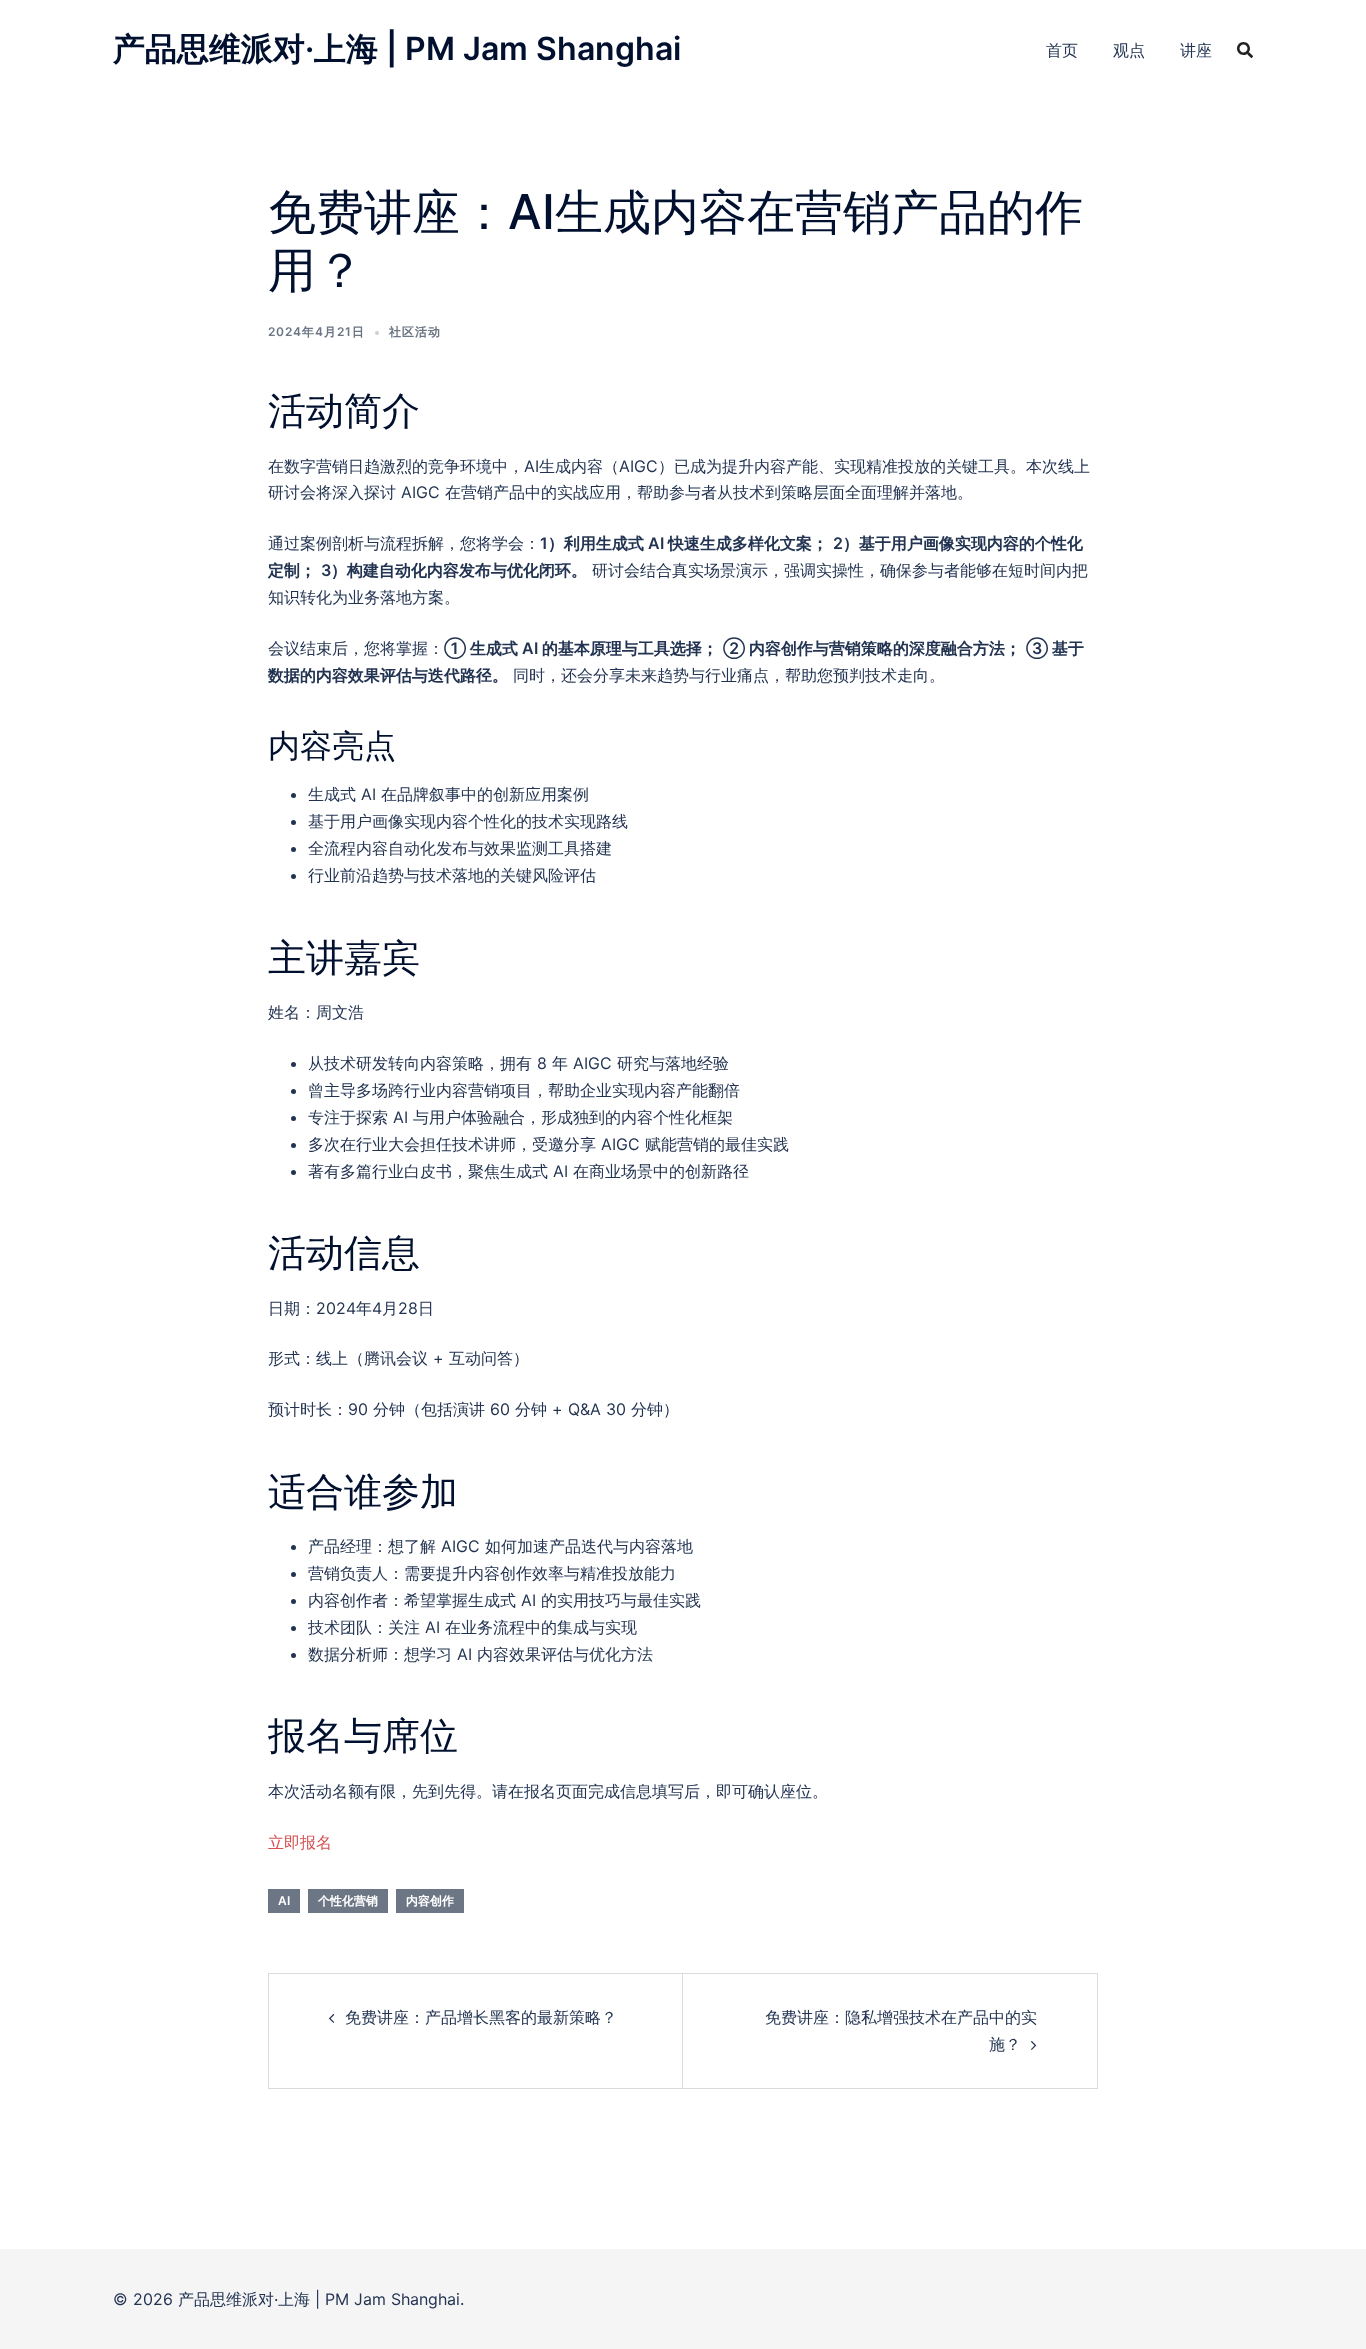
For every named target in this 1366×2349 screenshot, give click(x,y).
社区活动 (415, 331)
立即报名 (300, 1842)
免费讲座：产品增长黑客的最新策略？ (481, 2017)
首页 (1062, 50)
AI (284, 1900)
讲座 (1196, 50)
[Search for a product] (1245, 50)
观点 (1129, 50)
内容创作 (430, 1900)
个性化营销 (348, 1900)
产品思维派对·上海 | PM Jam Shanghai (397, 48)
